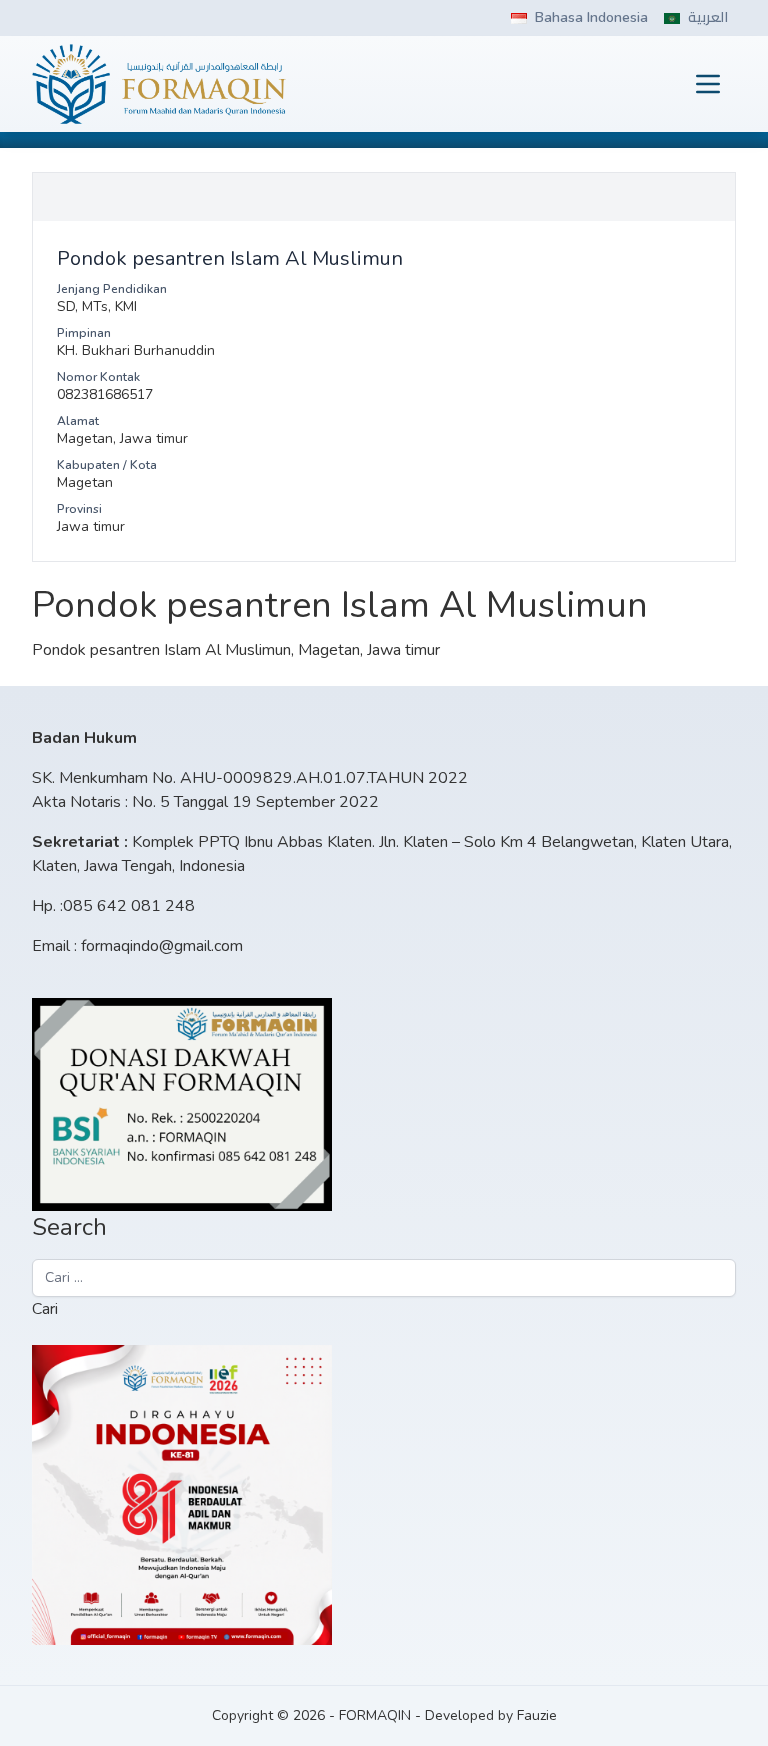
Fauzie (537, 1715)
